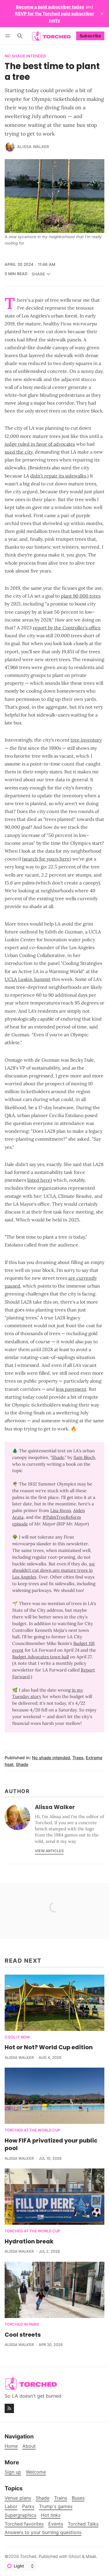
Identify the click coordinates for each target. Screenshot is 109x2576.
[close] (102, 14)
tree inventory (86, 740)
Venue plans (18, 2498)
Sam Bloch (84, 1457)
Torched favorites (24, 2524)
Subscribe (90, 36)
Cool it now (17, 2037)
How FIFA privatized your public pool (51, 2144)
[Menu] (9, 36)
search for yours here (47, 859)
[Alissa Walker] (10, 147)
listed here (39, 1180)
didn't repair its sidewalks (58, 476)
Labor (11, 2506)
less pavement (71, 1389)
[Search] (20, 36)
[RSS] (9, 2408)
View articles (49, 1851)
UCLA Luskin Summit (28, 979)
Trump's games (56, 2506)
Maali (91, 2556)
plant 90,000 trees (81, 596)
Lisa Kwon (61, 1510)
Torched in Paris (22, 2325)
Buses (78, 2498)
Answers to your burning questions (43, 2532)
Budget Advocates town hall (41, 1657)
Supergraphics (20, 2515)
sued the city (19, 452)
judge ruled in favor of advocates (40, 444)
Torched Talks (83, 2524)
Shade (58, 1457)
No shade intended (25, 56)
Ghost (75, 2556)
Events (56, 2524)
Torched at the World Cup (32, 2130)
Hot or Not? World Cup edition (49, 2047)
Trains (61, 2498)
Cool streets (23, 2335)
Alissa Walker (33, 147)
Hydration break (29, 2241)
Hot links (51, 2515)
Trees (78, 1758)
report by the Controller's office (67, 628)
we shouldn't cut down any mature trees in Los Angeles (53, 1570)
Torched (28, 2556)
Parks (28, 2506)
